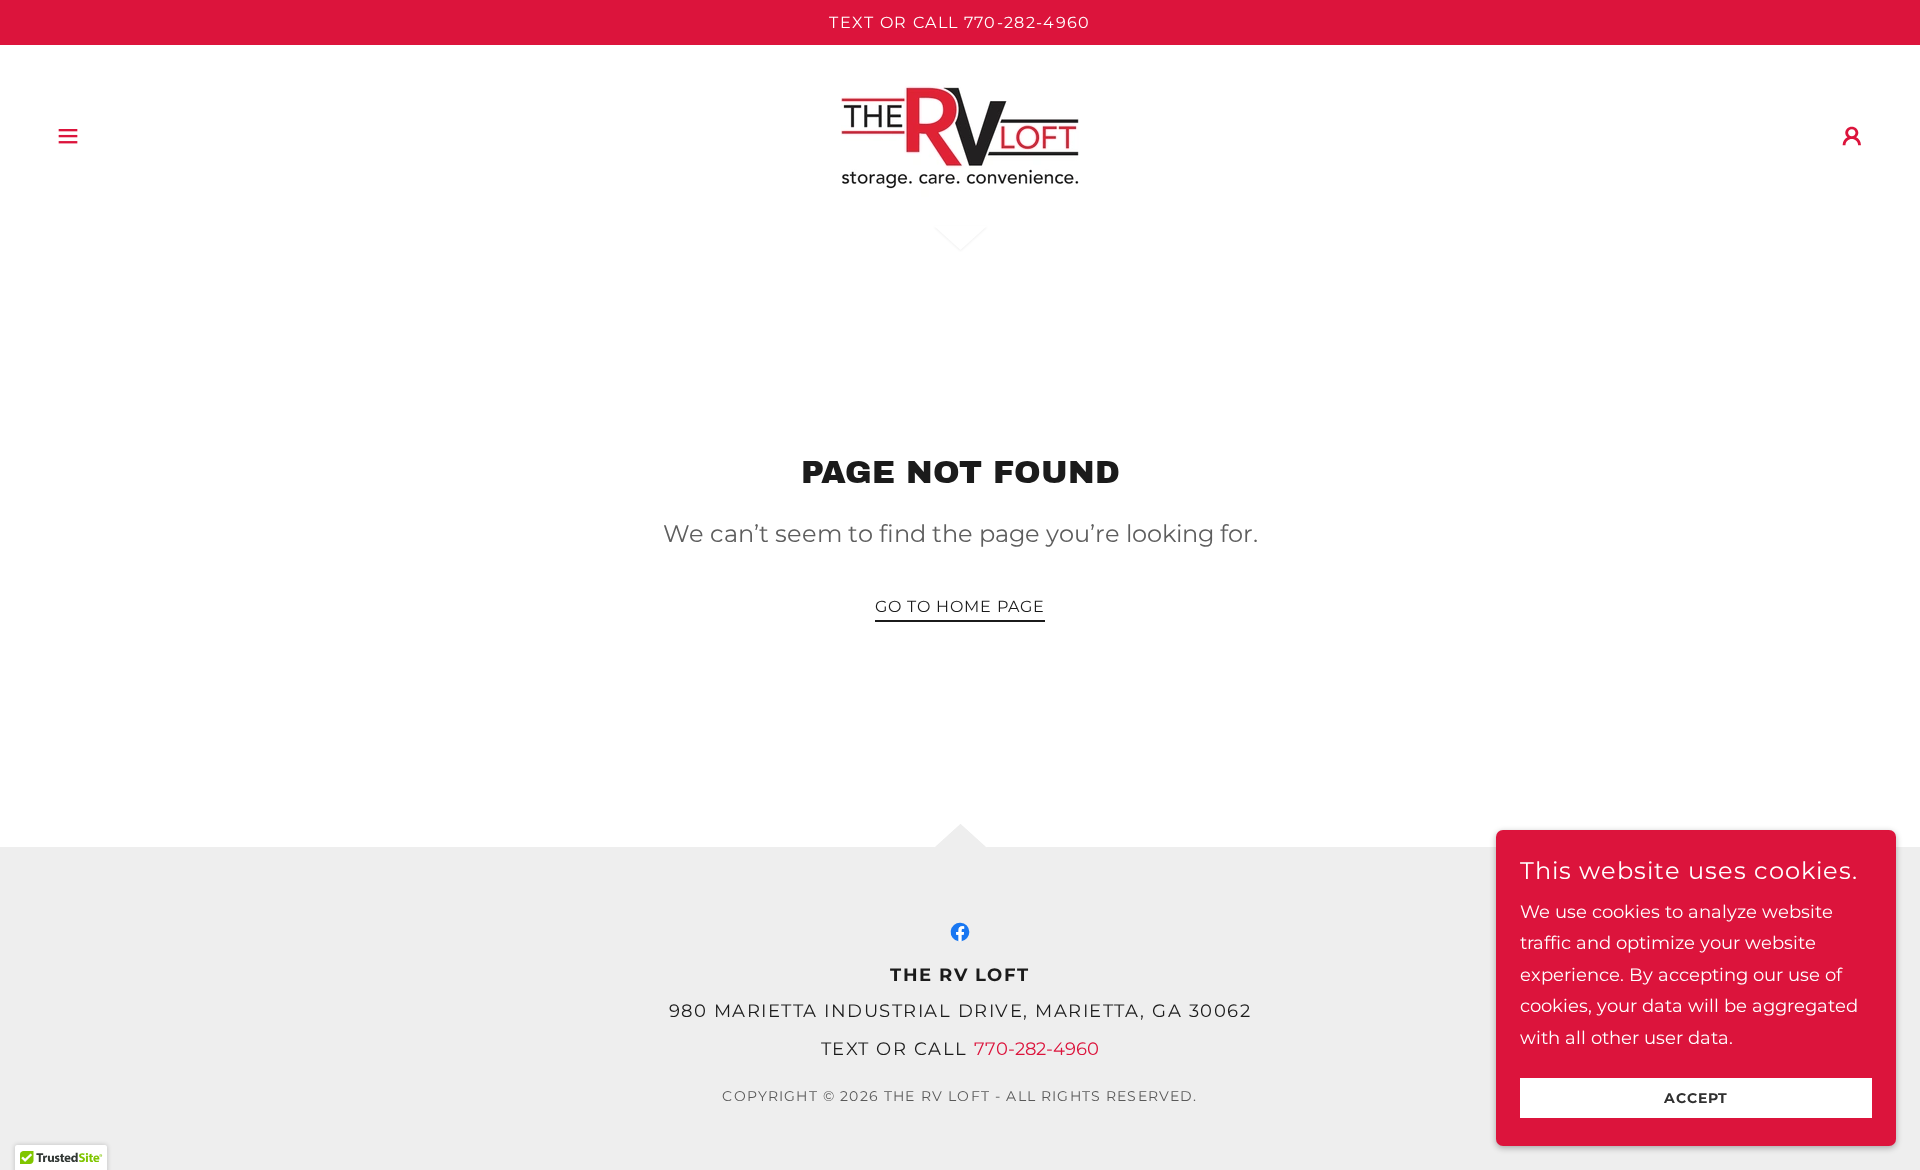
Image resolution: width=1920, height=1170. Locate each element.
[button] (68, 136)
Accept (1696, 1098)
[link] (960, 135)
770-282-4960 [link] (1036, 1049)
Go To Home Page (960, 606)
